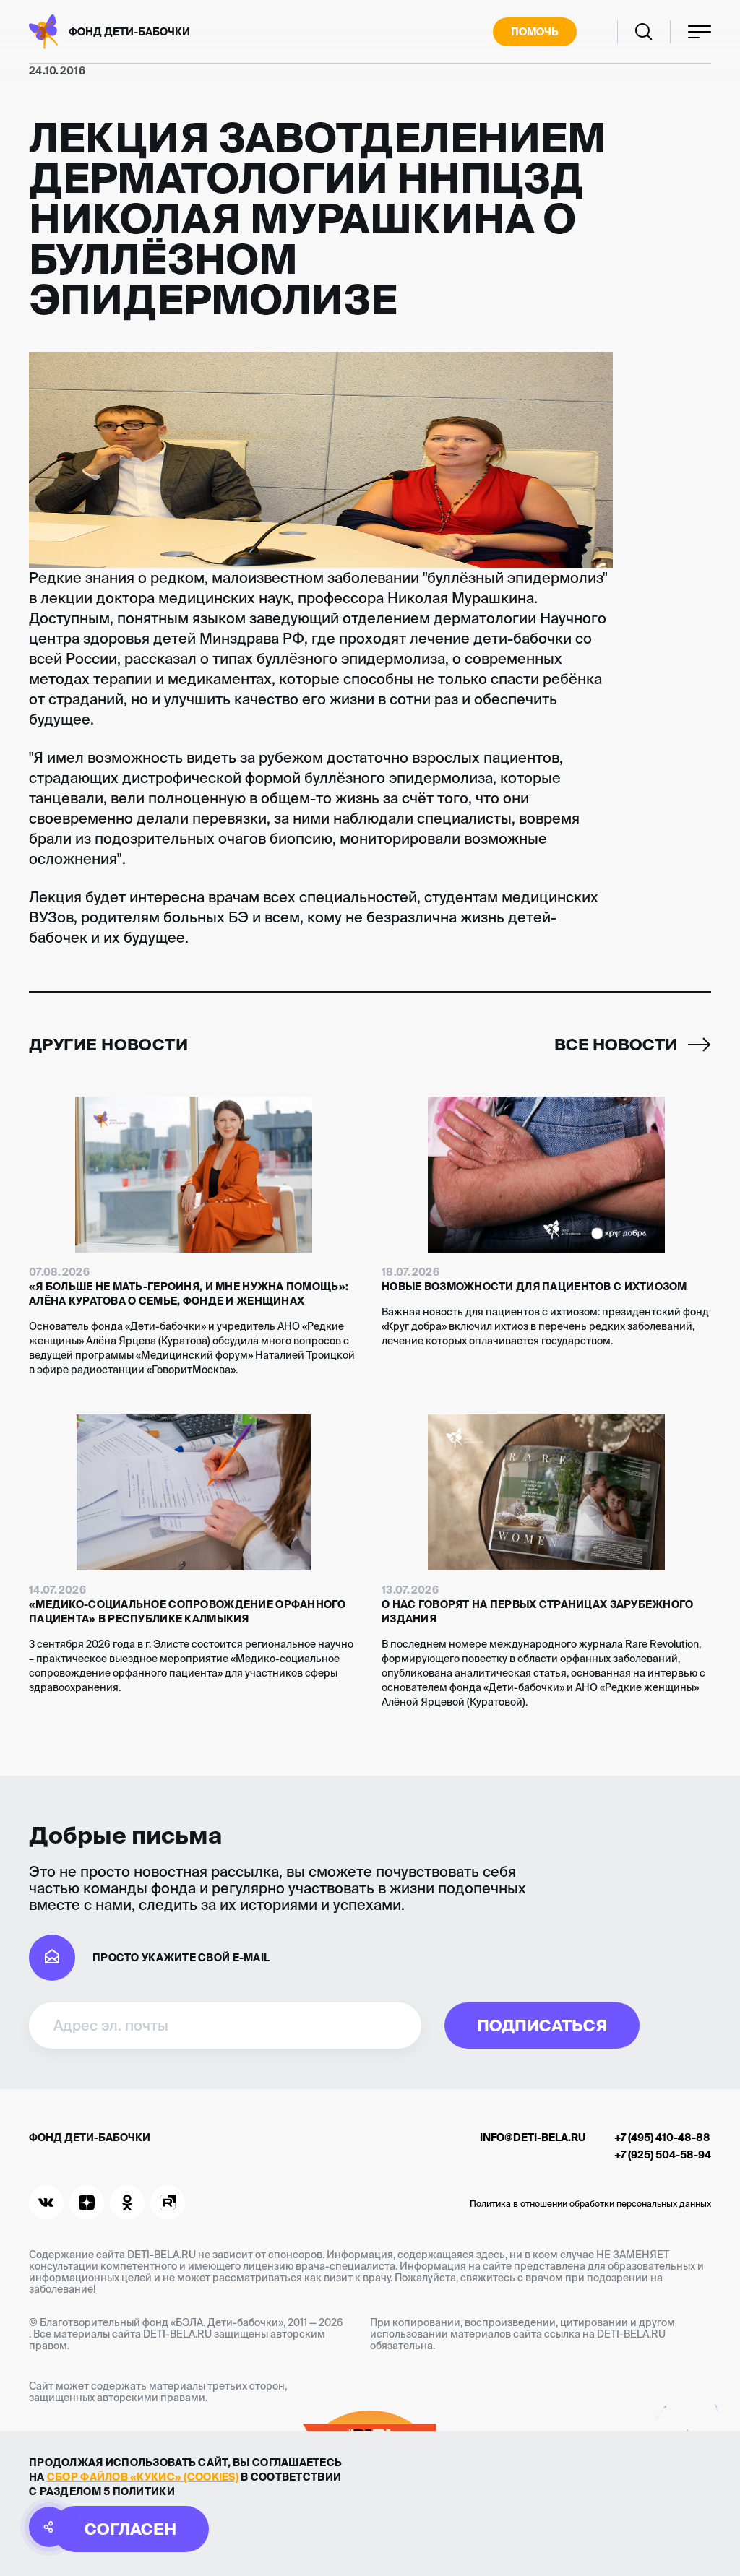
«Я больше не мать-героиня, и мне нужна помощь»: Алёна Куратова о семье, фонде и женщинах (189, 1294)
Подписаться (542, 2025)
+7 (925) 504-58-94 (663, 2155)
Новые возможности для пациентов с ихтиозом (534, 1287)
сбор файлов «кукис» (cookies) (143, 2477)
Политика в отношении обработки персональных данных (590, 2204)
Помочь (535, 32)
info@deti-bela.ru (533, 2138)
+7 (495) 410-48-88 (662, 2138)
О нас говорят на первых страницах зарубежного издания (538, 1612)
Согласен (130, 2529)
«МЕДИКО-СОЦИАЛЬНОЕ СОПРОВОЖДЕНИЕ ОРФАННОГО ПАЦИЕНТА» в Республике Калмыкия (188, 1612)
